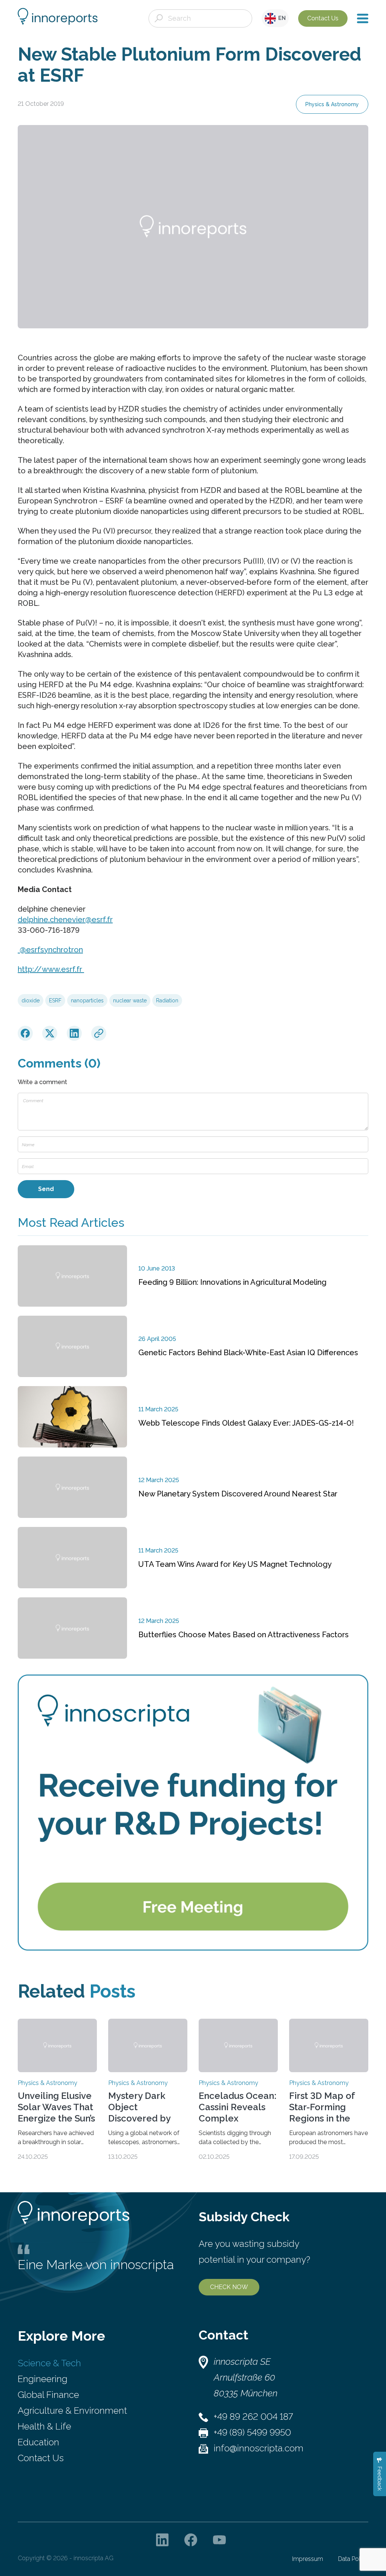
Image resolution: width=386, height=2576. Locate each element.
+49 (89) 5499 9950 (252, 2432)
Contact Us (323, 18)
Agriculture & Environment (72, 2411)
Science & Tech (49, 2363)
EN (281, 18)
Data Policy (353, 2559)
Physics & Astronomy (332, 104)
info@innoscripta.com (259, 2448)
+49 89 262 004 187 (253, 2417)
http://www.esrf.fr (51, 969)
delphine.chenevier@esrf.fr (65, 920)
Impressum (308, 2559)
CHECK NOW (229, 2287)
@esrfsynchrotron (50, 950)
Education (38, 2442)
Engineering (43, 2379)
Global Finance (48, 2395)
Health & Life (44, 2426)
